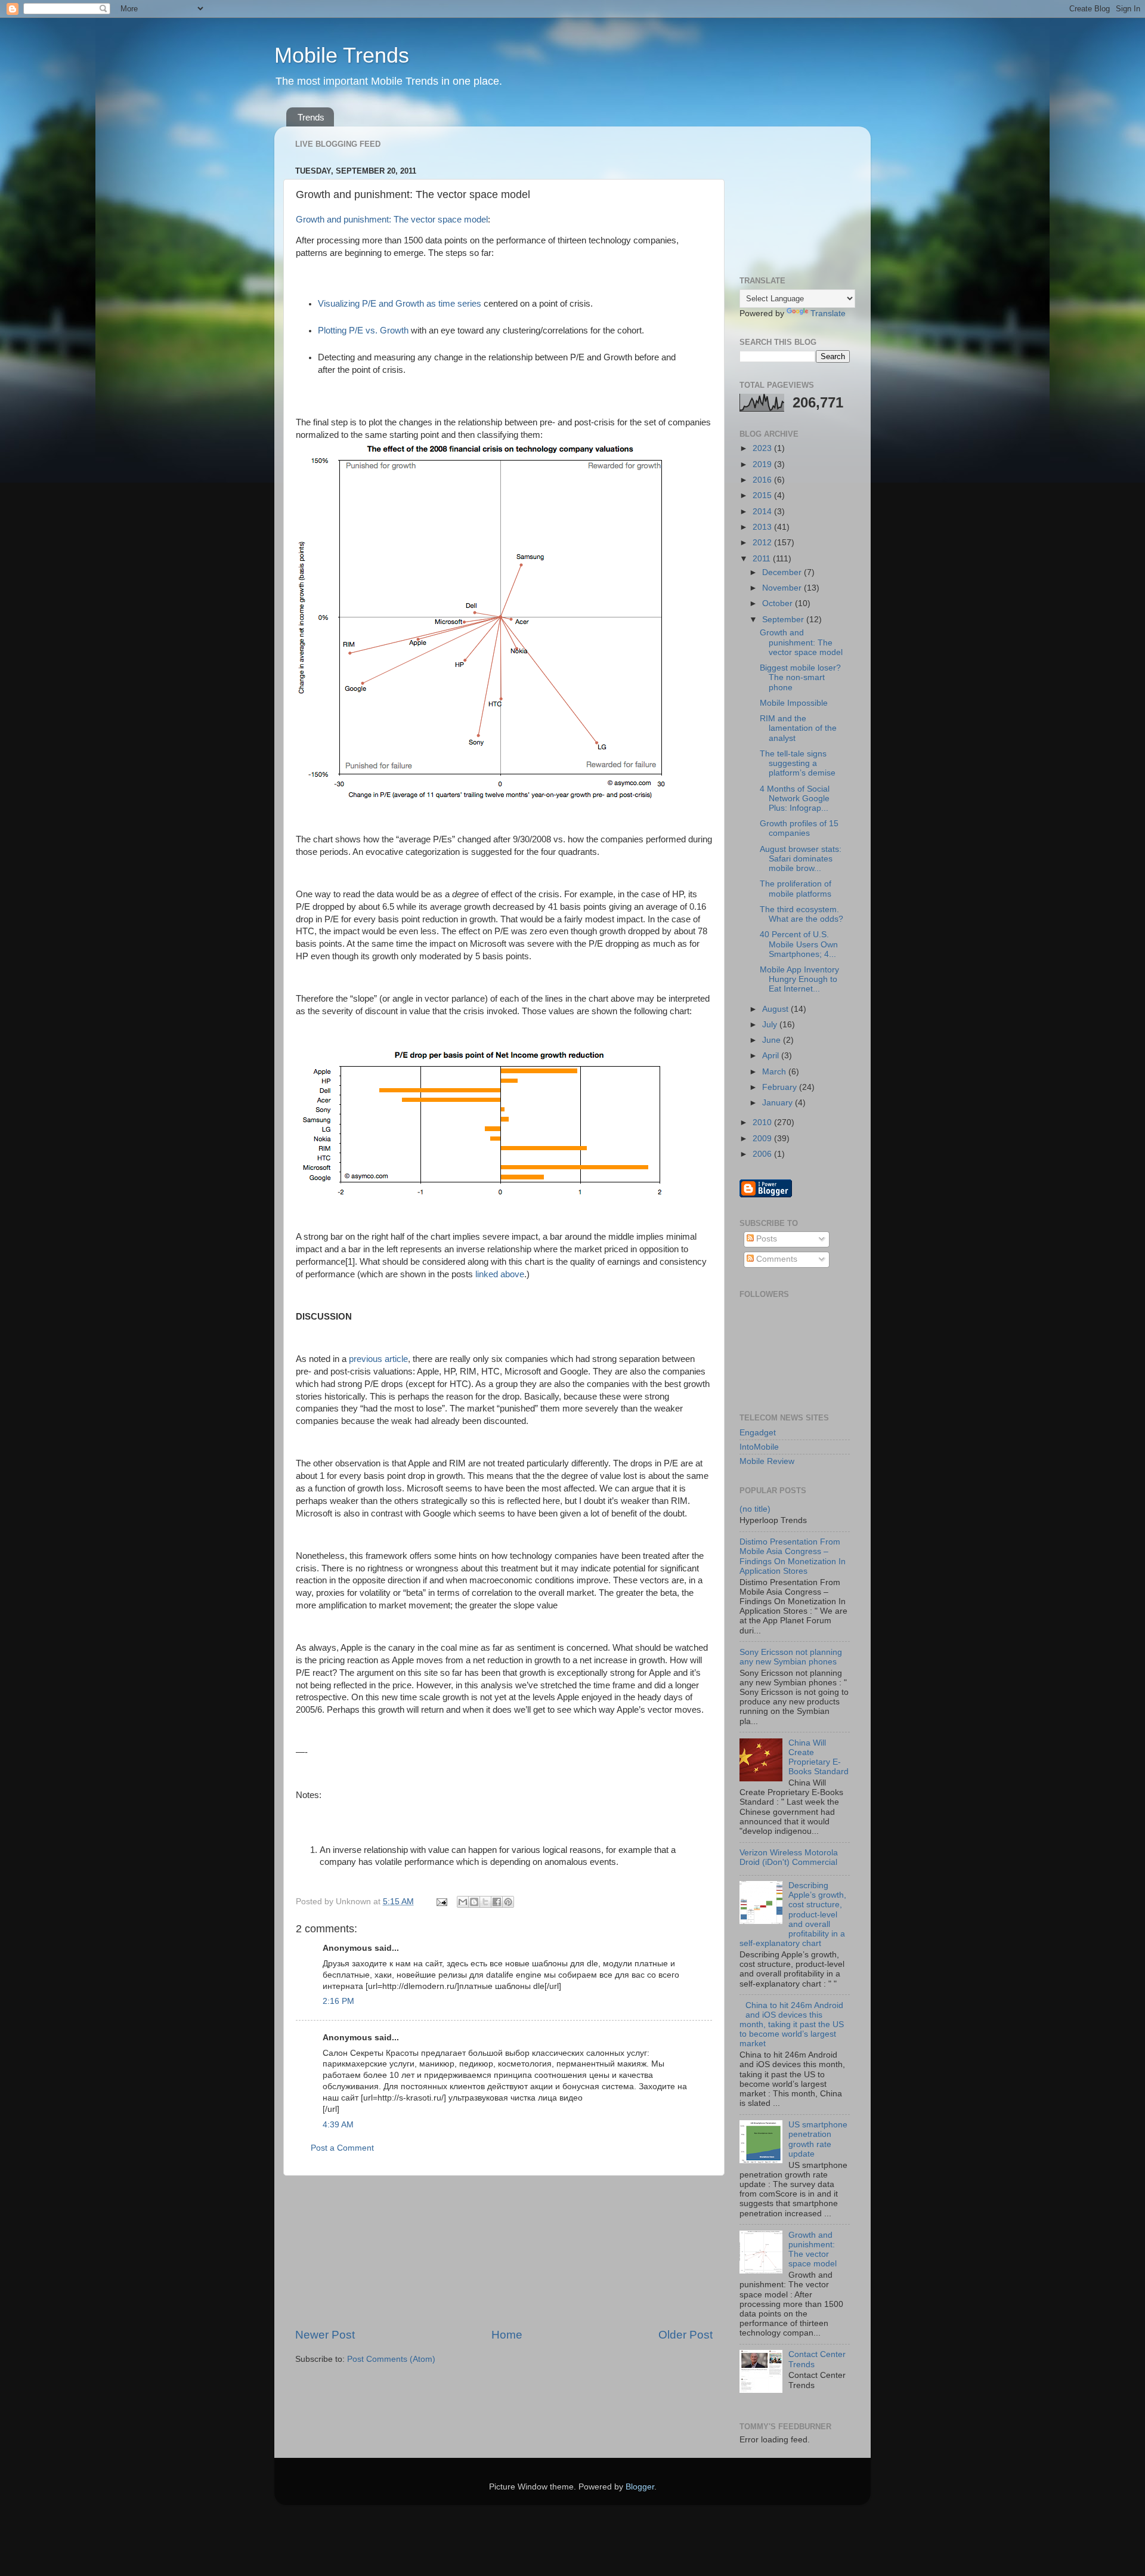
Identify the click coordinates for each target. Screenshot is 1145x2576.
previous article (378, 1359)
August (776, 1009)
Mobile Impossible (794, 703)
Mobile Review (767, 1461)
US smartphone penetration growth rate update (818, 2139)
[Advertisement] (504, 2251)
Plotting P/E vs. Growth (363, 331)
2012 (763, 543)
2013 (763, 527)
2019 (763, 464)
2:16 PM (338, 2001)
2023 (763, 448)
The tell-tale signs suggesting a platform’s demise (798, 763)
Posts (765, 1239)
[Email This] (463, 1902)
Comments (776, 1259)
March (775, 1072)
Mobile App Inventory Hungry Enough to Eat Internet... (799, 979)
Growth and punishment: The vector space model (392, 220)
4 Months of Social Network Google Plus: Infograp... (795, 799)
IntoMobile (759, 1447)
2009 (763, 1139)
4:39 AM (338, 2125)
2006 (763, 1154)
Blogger (640, 2487)
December (783, 572)
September (784, 620)
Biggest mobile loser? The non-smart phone (800, 677)
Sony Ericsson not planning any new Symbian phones (791, 1657)
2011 (763, 559)
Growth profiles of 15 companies (799, 828)
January (779, 1103)
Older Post (686, 2335)
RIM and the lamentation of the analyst (798, 728)
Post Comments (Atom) (391, 2359)
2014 (763, 512)
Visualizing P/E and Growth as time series (400, 304)
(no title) (755, 1509)
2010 (763, 1122)
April (772, 1056)
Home (507, 2335)
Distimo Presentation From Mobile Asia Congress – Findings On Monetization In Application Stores (793, 1556)
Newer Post (325, 2335)
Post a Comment (342, 2148)
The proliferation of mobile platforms (796, 889)
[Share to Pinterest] (508, 1902)
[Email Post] (441, 1902)
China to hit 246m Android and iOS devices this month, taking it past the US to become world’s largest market (792, 2025)
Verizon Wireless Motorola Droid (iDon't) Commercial (789, 1857)
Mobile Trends (342, 55)
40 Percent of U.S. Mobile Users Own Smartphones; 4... (799, 944)
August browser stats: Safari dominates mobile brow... (801, 859)
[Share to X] (485, 1902)
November (783, 588)
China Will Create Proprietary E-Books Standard (818, 1758)
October (779, 603)
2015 (763, 495)
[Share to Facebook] (497, 1902)
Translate (828, 313)
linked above (500, 1274)
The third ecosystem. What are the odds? (801, 914)
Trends (311, 117)
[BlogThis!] (474, 1902)
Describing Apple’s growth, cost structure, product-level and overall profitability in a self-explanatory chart (793, 1914)
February (781, 1087)
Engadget (758, 1433)
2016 (763, 480)
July (771, 1025)
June (773, 1040)
